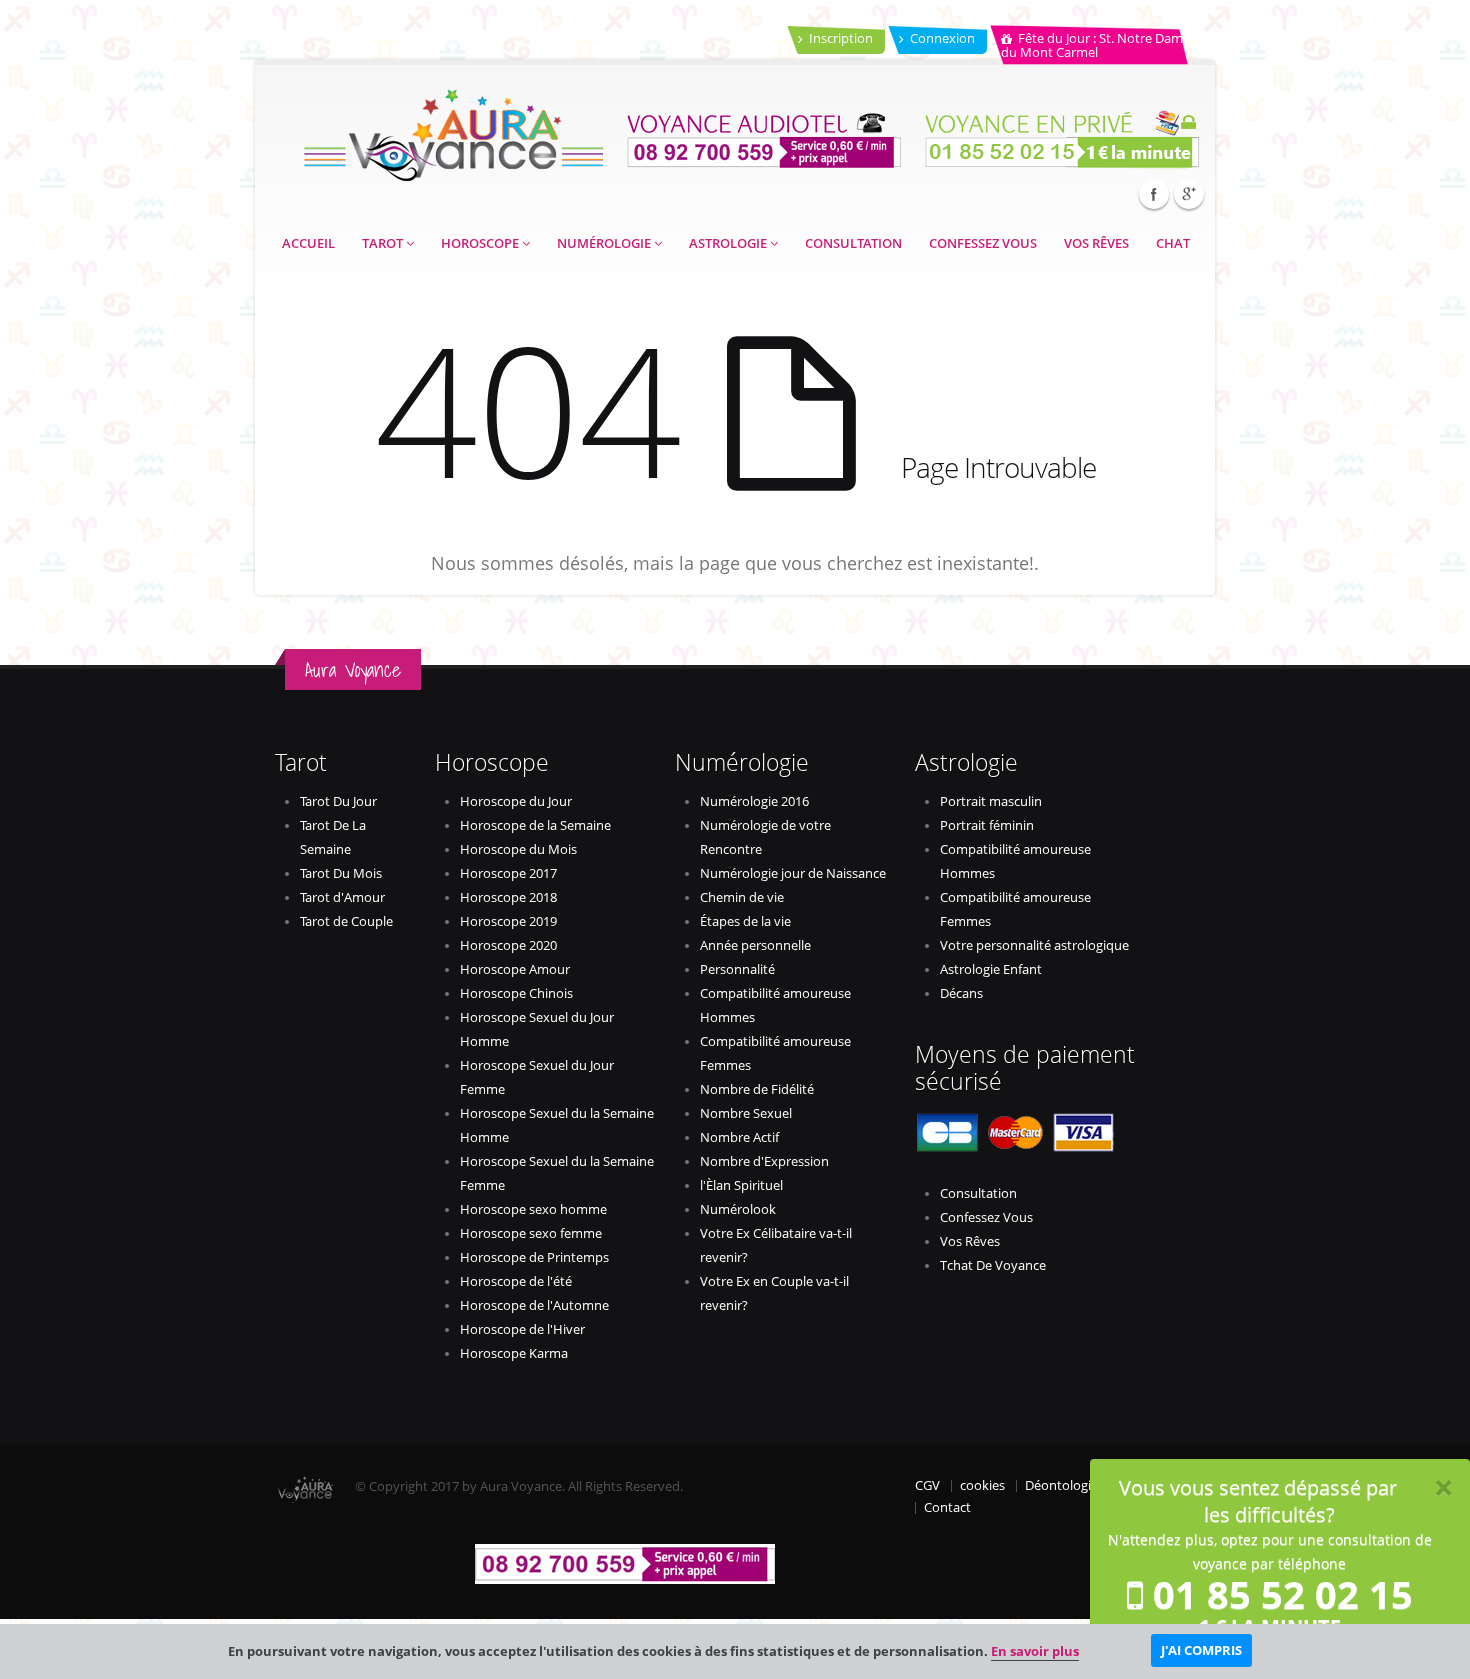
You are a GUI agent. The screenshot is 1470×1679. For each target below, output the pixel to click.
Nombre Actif (739, 1137)
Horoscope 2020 (508, 945)
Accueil (308, 243)
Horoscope (481, 243)
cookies (982, 1485)
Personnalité (737, 969)
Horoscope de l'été (516, 1281)
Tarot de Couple (346, 921)
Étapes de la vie (745, 921)
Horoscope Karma (514, 1353)
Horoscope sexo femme (531, 1233)
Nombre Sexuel (746, 1113)
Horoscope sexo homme (533, 1209)
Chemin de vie (742, 897)
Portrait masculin (991, 801)
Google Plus (1189, 194)
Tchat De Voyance (993, 1265)
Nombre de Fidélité (757, 1089)
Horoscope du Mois (518, 849)
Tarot (384, 243)
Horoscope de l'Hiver (522, 1329)
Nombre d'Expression (764, 1161)
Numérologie (605, 243)
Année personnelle (755, 945)
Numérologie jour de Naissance (793, 873)
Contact (947, 1507)
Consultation (853, 243)
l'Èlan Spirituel (741, 1185)
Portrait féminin (987, 825)
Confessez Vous (983, 243)
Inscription (841, 38)
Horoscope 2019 (508, 921)
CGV (927, 1485)
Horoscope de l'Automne (534, 1305)
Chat (1173, 243)
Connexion (942, 38)
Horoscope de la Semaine (535, 825)
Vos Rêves (1096, 243)
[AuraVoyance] (453, 128)
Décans (961, 993)
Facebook (1154, 194)
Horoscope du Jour (516, 801)
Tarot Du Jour (338, 801)
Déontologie (1061, 1485)
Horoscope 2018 (508, 897)
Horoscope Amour (515, 969)
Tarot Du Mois (341, 873)
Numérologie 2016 (754, 801)
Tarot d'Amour (342, 897)
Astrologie (729, 243)
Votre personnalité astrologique (1034, 945)
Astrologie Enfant (991, 969)
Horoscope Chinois (516, 993)
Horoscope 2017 (508, 873)
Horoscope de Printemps (534, 1257)
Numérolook (738, 1209)
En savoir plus (1035, 1651)
